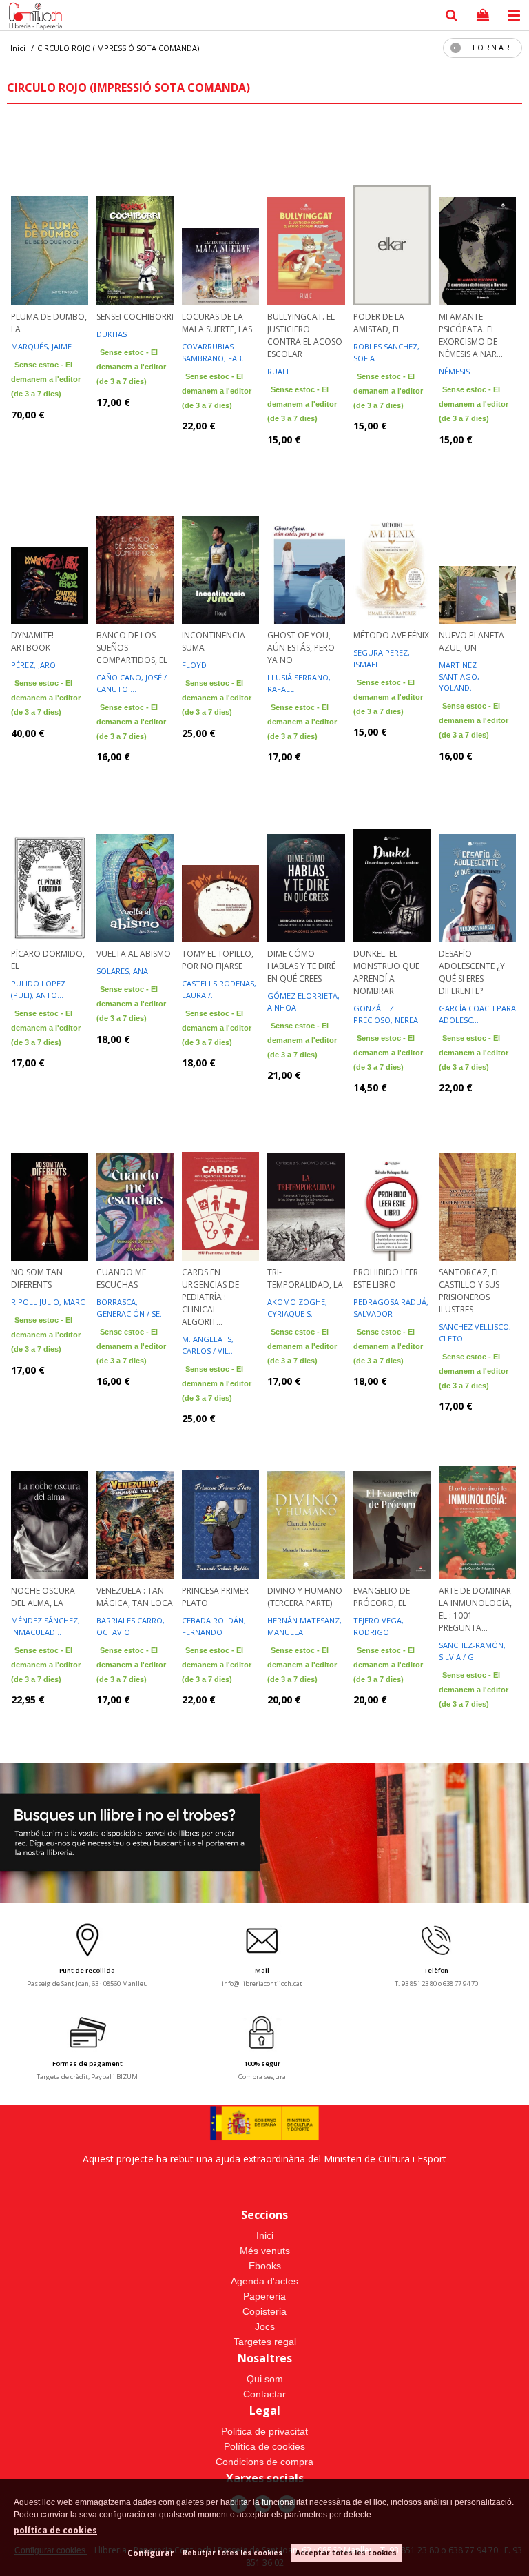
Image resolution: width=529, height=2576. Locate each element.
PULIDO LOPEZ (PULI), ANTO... (38, 989)
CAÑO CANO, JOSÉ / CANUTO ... (132, 683)
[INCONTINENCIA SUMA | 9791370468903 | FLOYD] (220, 534)
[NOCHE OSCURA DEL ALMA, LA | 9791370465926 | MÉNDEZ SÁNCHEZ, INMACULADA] (50, 1490)
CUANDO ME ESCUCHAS (121, 1278)
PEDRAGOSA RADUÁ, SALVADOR (391, 1308)
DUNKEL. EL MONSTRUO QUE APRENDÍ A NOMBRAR (386, 972)
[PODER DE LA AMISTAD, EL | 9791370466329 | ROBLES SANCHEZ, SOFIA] (392, 216)
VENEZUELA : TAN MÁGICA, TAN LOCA (135, 1597)
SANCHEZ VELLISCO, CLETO (475, 1332)
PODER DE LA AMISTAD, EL (379, 323)
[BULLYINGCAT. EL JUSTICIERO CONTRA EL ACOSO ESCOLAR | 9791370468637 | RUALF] (306, 216)
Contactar (264, 2394)
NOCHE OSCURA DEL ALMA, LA (43, 1597)
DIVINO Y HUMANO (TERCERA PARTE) (305, 1597)
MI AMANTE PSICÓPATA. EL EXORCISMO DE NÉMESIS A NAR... (471, 335)
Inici (265, 2235)
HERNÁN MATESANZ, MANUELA (304, 1626)
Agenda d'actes (264, 2281)
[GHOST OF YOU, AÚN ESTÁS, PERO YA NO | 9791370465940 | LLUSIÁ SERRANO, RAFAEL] (306, 534)
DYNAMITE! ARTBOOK (32, 641)
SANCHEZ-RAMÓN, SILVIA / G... (472, 1651)
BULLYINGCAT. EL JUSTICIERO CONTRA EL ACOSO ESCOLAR (305, 335)
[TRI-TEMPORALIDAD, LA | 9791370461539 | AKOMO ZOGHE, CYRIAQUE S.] (306, 1171)
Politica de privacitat (264, 2431)
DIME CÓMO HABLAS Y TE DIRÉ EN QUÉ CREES (301, 966)
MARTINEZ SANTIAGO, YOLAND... (459, 676)
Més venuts (265, 2251)
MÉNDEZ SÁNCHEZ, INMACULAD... (45, 1626)
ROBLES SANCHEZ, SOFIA (386, 352)
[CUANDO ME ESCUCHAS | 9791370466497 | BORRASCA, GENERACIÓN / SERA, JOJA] (135, 1171)
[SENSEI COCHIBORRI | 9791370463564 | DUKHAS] (135, 216)
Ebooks (265, 2266)
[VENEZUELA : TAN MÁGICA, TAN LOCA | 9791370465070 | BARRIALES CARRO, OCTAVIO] (135, 1490)
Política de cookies (264, 2446)
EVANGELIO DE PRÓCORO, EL (382, 1597)
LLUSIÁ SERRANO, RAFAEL (299, 683)
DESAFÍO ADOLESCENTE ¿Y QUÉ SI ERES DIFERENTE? (472, 972)
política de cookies (55, 2530)
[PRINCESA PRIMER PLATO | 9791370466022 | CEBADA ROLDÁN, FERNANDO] (220, 1490)
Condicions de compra (264, 2462)
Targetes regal (265, 2342)
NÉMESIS (454, 371)
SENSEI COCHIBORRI (135, 317)
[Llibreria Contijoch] (32, 17)
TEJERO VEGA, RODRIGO (378, 1626)
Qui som (265, 2379)
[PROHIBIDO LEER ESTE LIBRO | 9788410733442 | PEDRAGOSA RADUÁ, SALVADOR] (392, 1171)
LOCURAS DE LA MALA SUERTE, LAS (217, 323)
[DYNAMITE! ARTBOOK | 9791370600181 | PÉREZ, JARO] (50, 534)
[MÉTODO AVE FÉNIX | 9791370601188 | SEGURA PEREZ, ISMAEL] (392, 534)
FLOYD (194, 665)
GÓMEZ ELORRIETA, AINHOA (303, 1002)
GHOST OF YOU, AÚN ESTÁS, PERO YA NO (301, 648)
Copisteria (264, 2311)
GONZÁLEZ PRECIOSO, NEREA (386, 1014)
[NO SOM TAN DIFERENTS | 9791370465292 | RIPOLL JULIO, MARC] (50, 1171)
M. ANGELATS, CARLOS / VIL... (208, 1345)
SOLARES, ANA (122, 971)
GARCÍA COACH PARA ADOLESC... (477, 1014)
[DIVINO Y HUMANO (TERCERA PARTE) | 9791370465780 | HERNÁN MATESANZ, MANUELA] (306, 1490)
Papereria (264, 2296)
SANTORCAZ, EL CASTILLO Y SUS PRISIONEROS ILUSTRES (469, 1291)
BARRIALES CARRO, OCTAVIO (131, 1626)
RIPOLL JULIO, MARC (48, 1302)
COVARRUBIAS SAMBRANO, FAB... (215, 352)
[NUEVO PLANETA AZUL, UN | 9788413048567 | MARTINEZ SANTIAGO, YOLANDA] (477, 534)
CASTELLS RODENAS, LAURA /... (219, 989)
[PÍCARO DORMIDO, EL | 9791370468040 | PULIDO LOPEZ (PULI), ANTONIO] (50, 853)
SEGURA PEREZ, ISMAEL (382, 658)
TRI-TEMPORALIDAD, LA (305, 1278)
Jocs (265, 2326)
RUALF (279, 371)
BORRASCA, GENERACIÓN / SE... (131, 1308)
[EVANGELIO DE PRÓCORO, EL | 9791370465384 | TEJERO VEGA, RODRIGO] (392, 1490)
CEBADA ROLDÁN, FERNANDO (214, 1626)
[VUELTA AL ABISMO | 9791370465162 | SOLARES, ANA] (135, 853)
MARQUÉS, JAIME (41, 346)
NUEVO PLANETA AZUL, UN (471, 641)
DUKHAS (112, 334)
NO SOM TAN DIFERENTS (37, 1278)
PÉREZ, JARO (33, 665)
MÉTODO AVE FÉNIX (391, 635)
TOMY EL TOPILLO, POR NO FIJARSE (218, 960)
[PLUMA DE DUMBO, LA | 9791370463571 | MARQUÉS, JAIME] (50, 216)
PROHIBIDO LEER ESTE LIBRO (386, 1278)
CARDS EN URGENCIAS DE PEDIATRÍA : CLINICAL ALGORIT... (210, 1297)
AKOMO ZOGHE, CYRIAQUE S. (297, 1308)
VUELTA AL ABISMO (134, 954)
